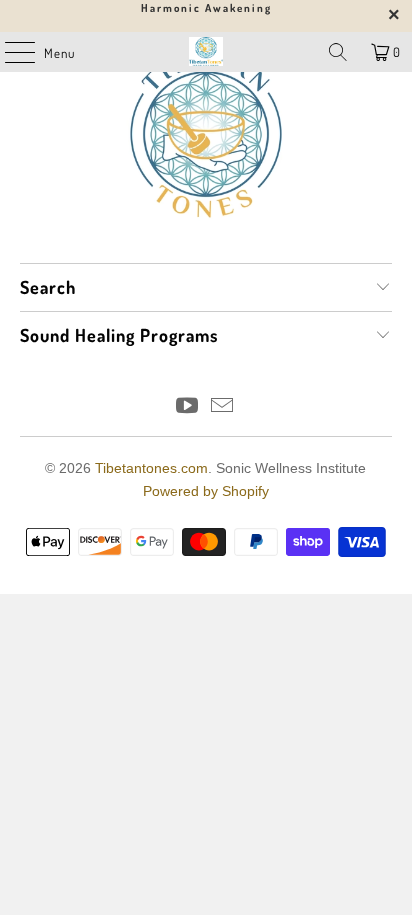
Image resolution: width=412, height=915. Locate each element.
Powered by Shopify (206, 491)
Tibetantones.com (151, 468)
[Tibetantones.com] (206, 52)
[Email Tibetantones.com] (223, 407)
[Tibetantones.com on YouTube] (187, 407)
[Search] (338, 52)
